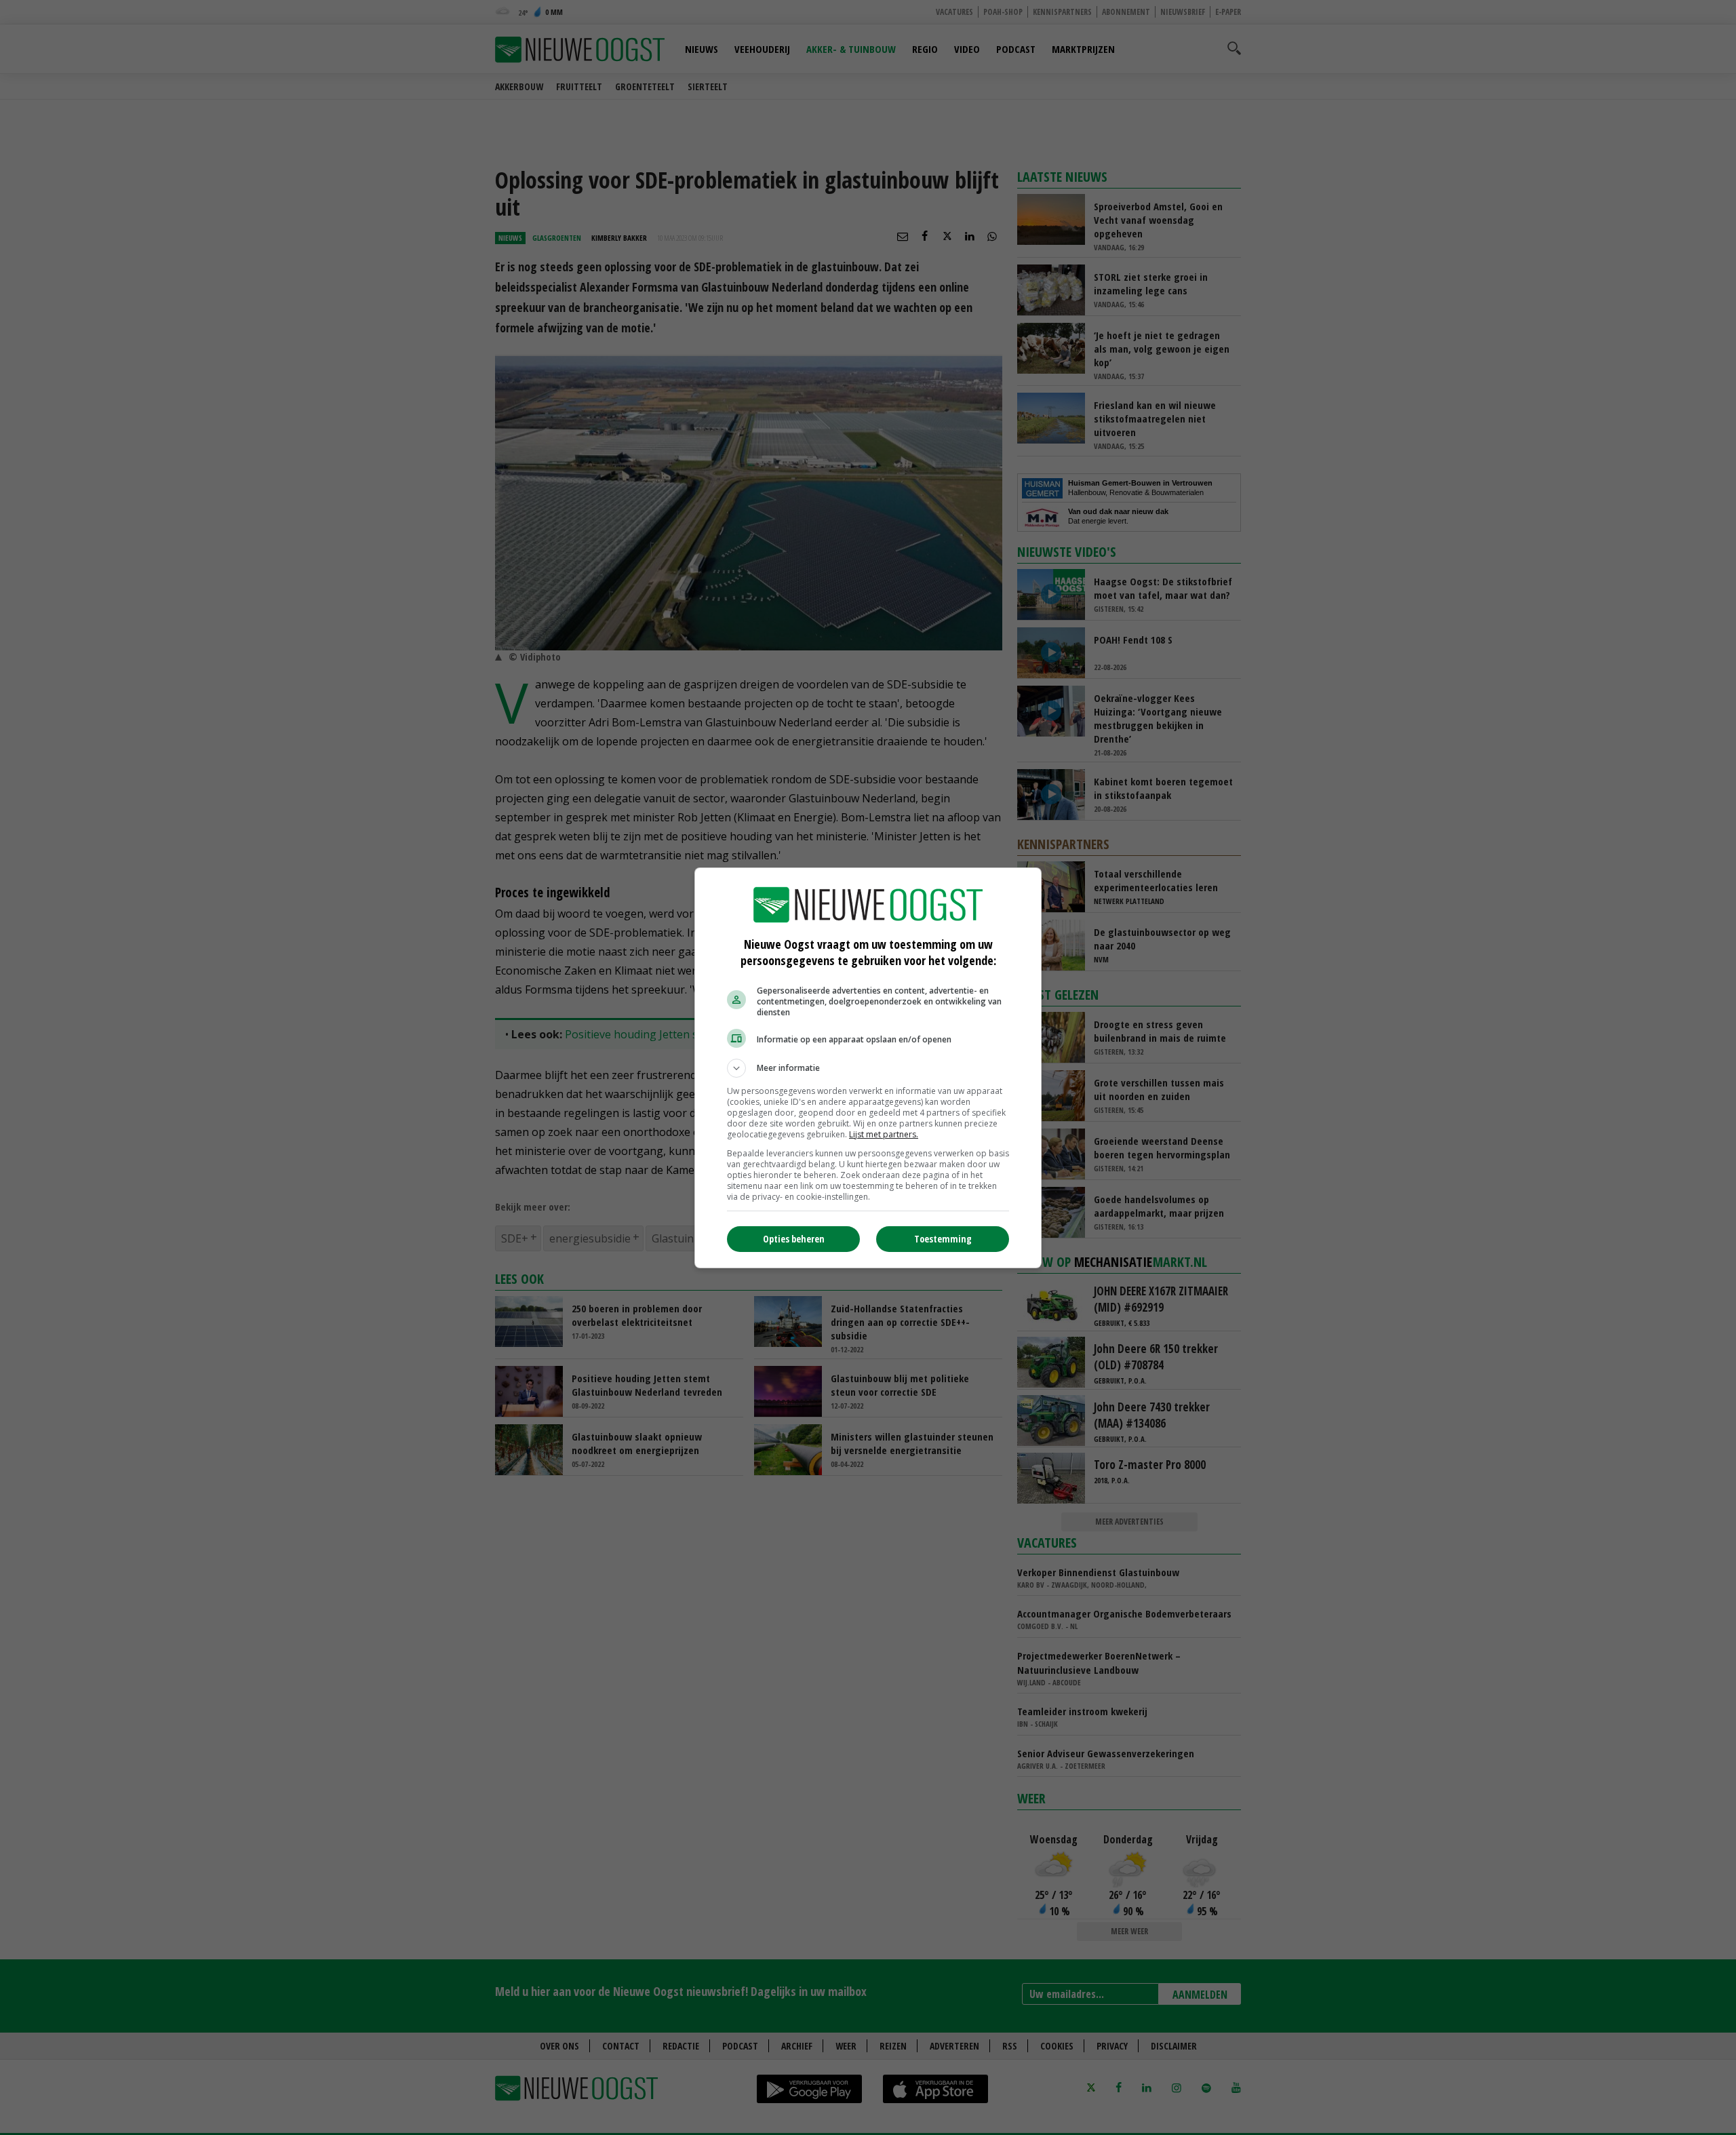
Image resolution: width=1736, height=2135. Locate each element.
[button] (868, 1068)
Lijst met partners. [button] (884, 1134)
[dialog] (868, 1068)
